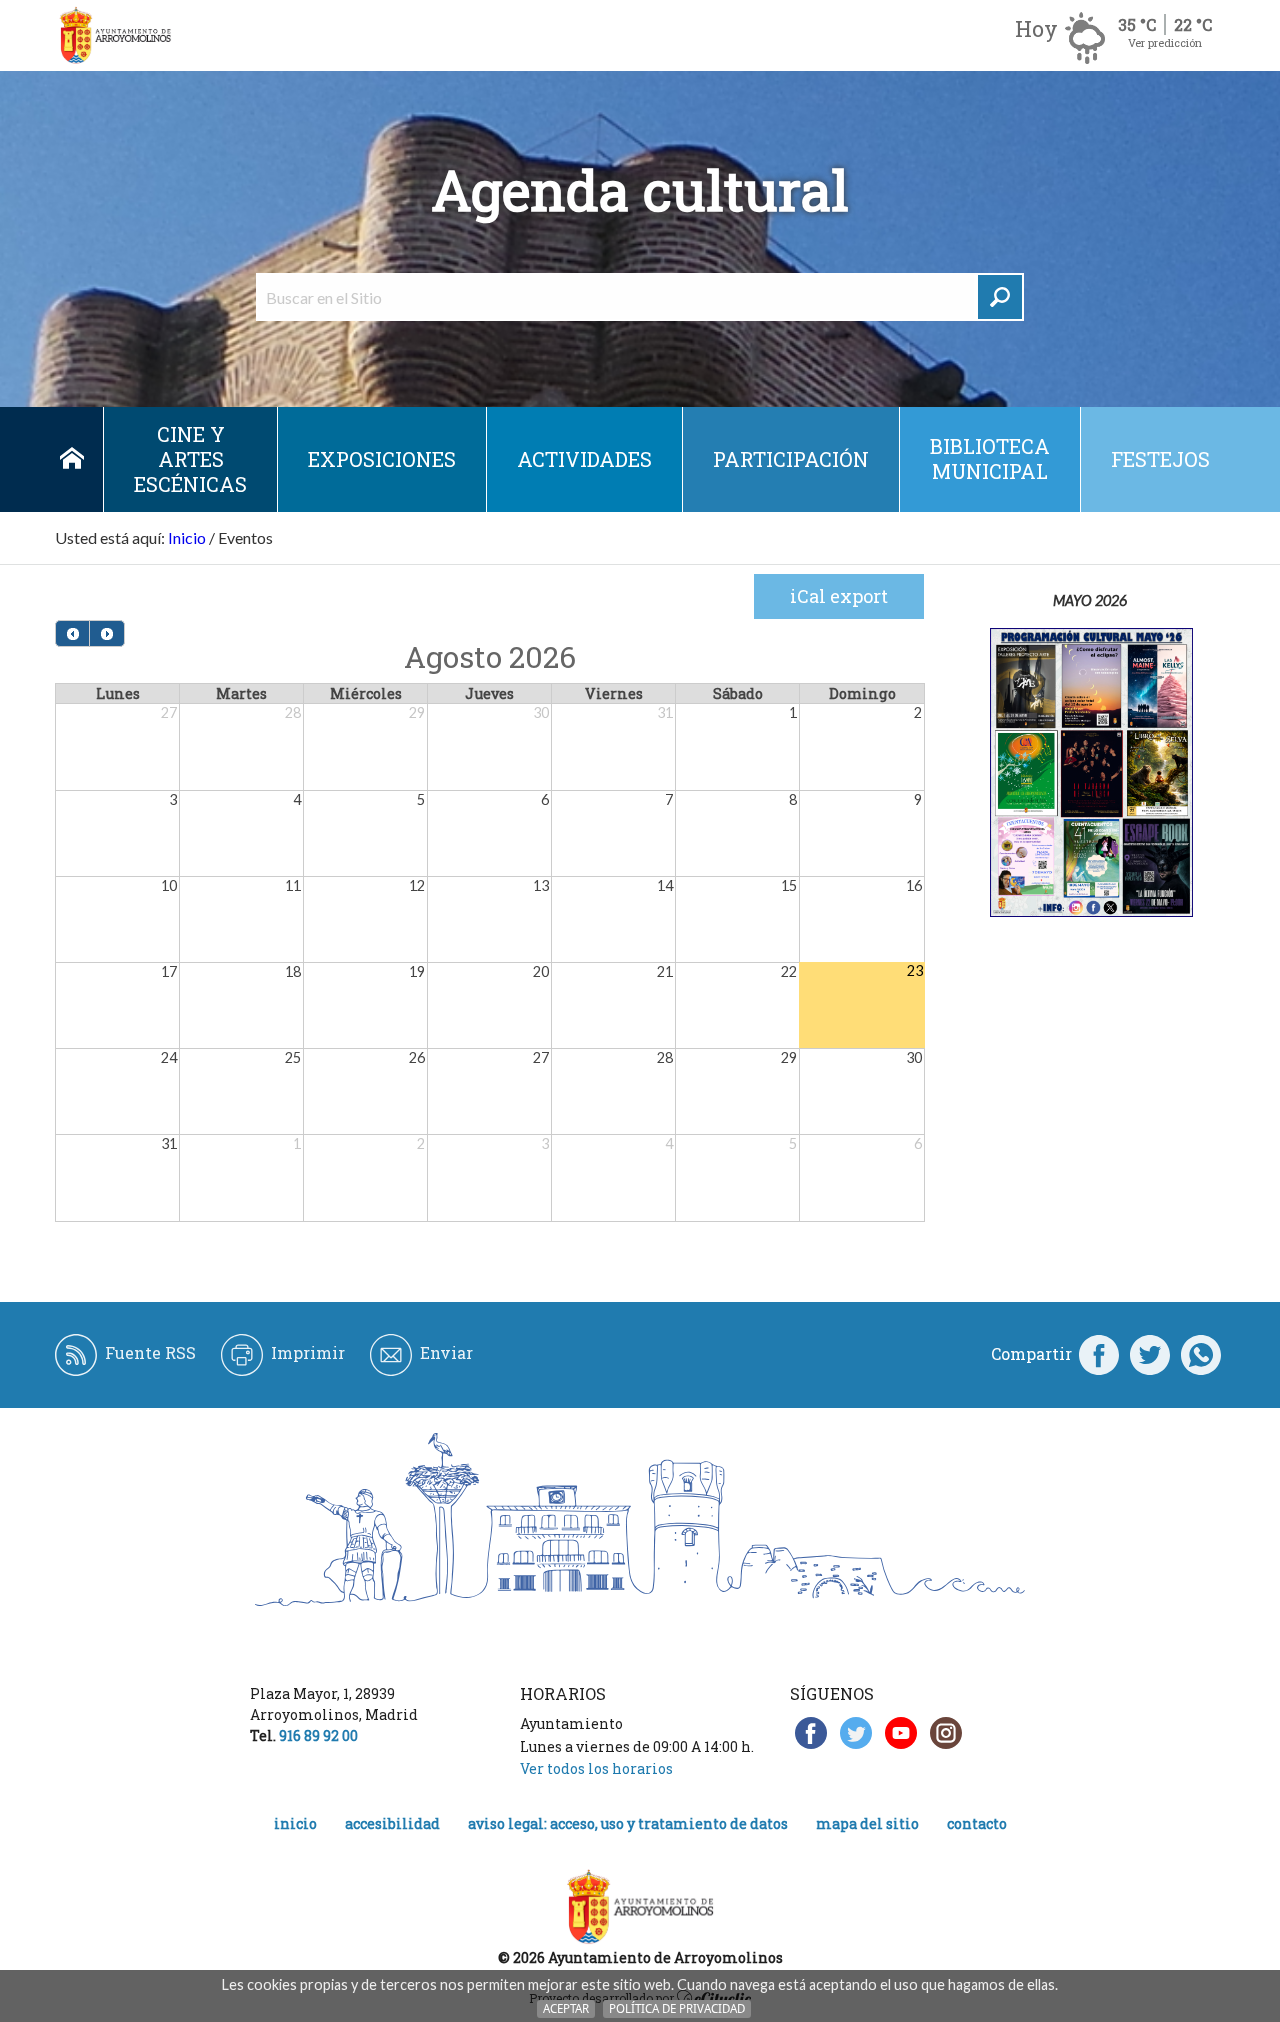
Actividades (584, 459)
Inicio (71, 459)
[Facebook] (1099, 1354)
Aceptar (566, 2008)
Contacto (977, 1823)
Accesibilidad (392, 1823)
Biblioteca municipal (990, 458)
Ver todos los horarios (596, 1768)
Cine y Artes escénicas (190, 459)
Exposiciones (382, 459)
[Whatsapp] (1201, 1354)
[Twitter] (1150, 1354)
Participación (791, 459)
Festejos (1160, 459)
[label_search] (1000, 297)
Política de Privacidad (677, 2008)
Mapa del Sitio (867, 1823)
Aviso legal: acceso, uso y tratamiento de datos (628, 1823)
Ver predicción (1165, 42)
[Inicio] (115, 35)
